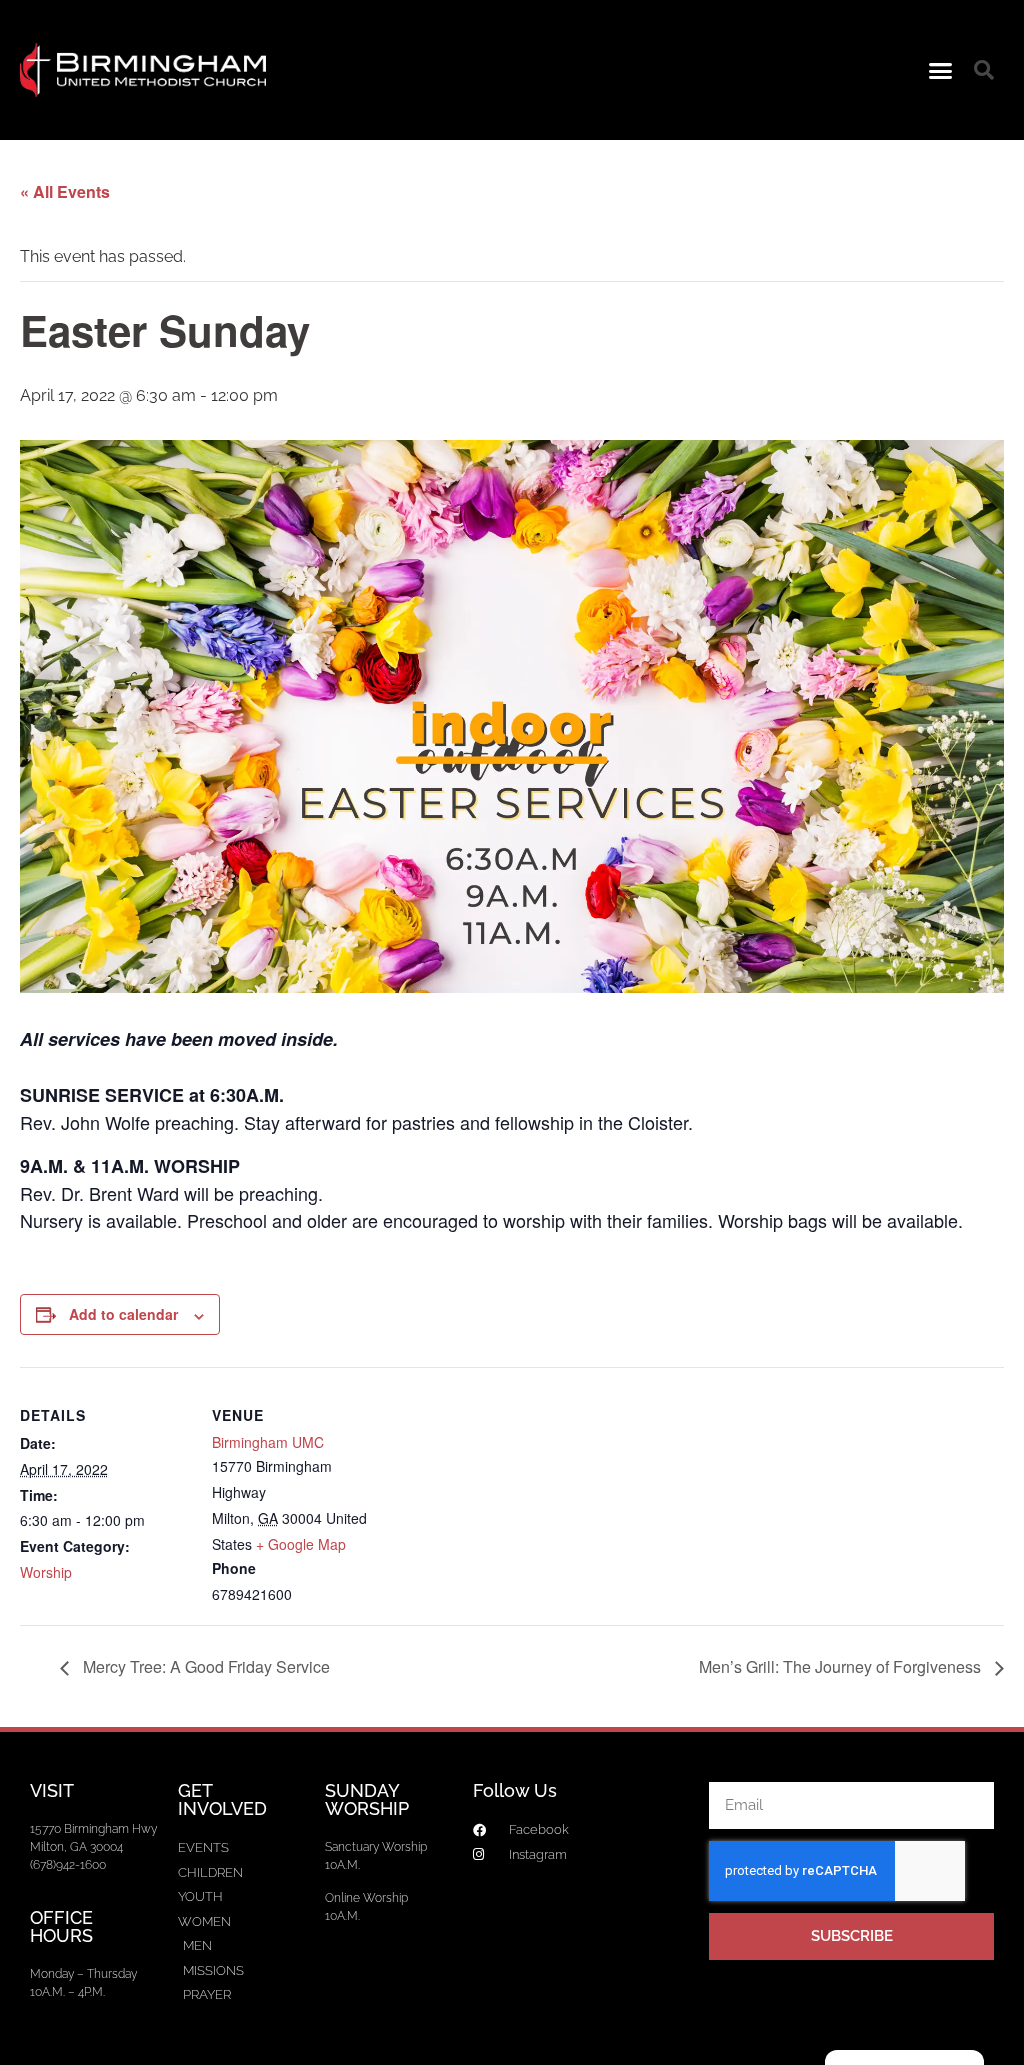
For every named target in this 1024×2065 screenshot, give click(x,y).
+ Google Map (301, 1544)
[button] (941, 70)
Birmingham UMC (268, 1442)
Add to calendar (123, 1314)
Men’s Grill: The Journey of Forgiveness (842, 1666)
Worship (46, 1572)
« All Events (65, 191)
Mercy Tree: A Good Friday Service (204, 1666)
